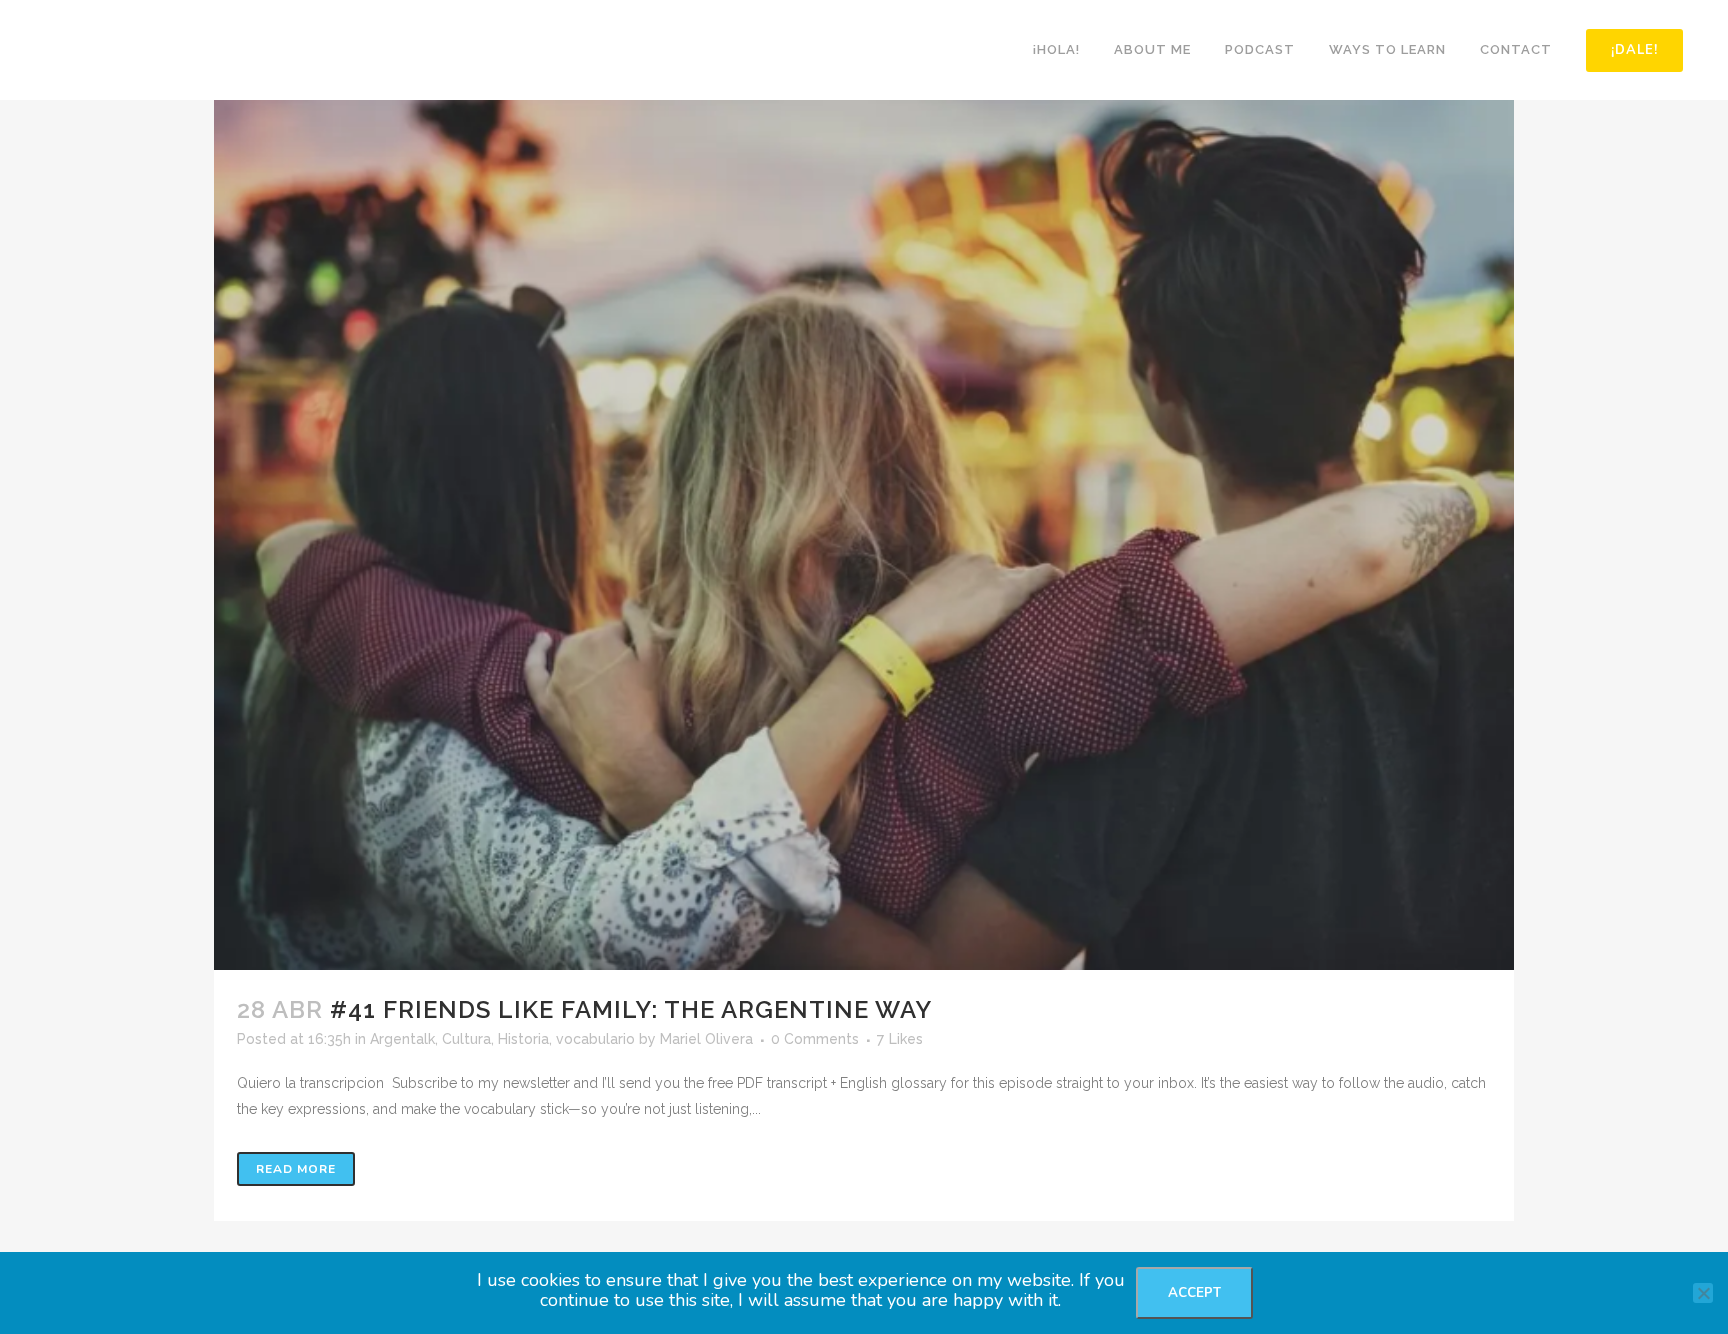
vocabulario (595, 1039)
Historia (523, 1039)
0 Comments (815, 1039)
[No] (1703, 1293)
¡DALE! (1634, 50)
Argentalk (402, 1039)
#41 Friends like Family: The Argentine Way (631, 1009)
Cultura (466, 1039)
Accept (1194, 1293)
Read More (296, 1169)
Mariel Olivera (706, 1039)
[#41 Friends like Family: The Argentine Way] (864, 535)
